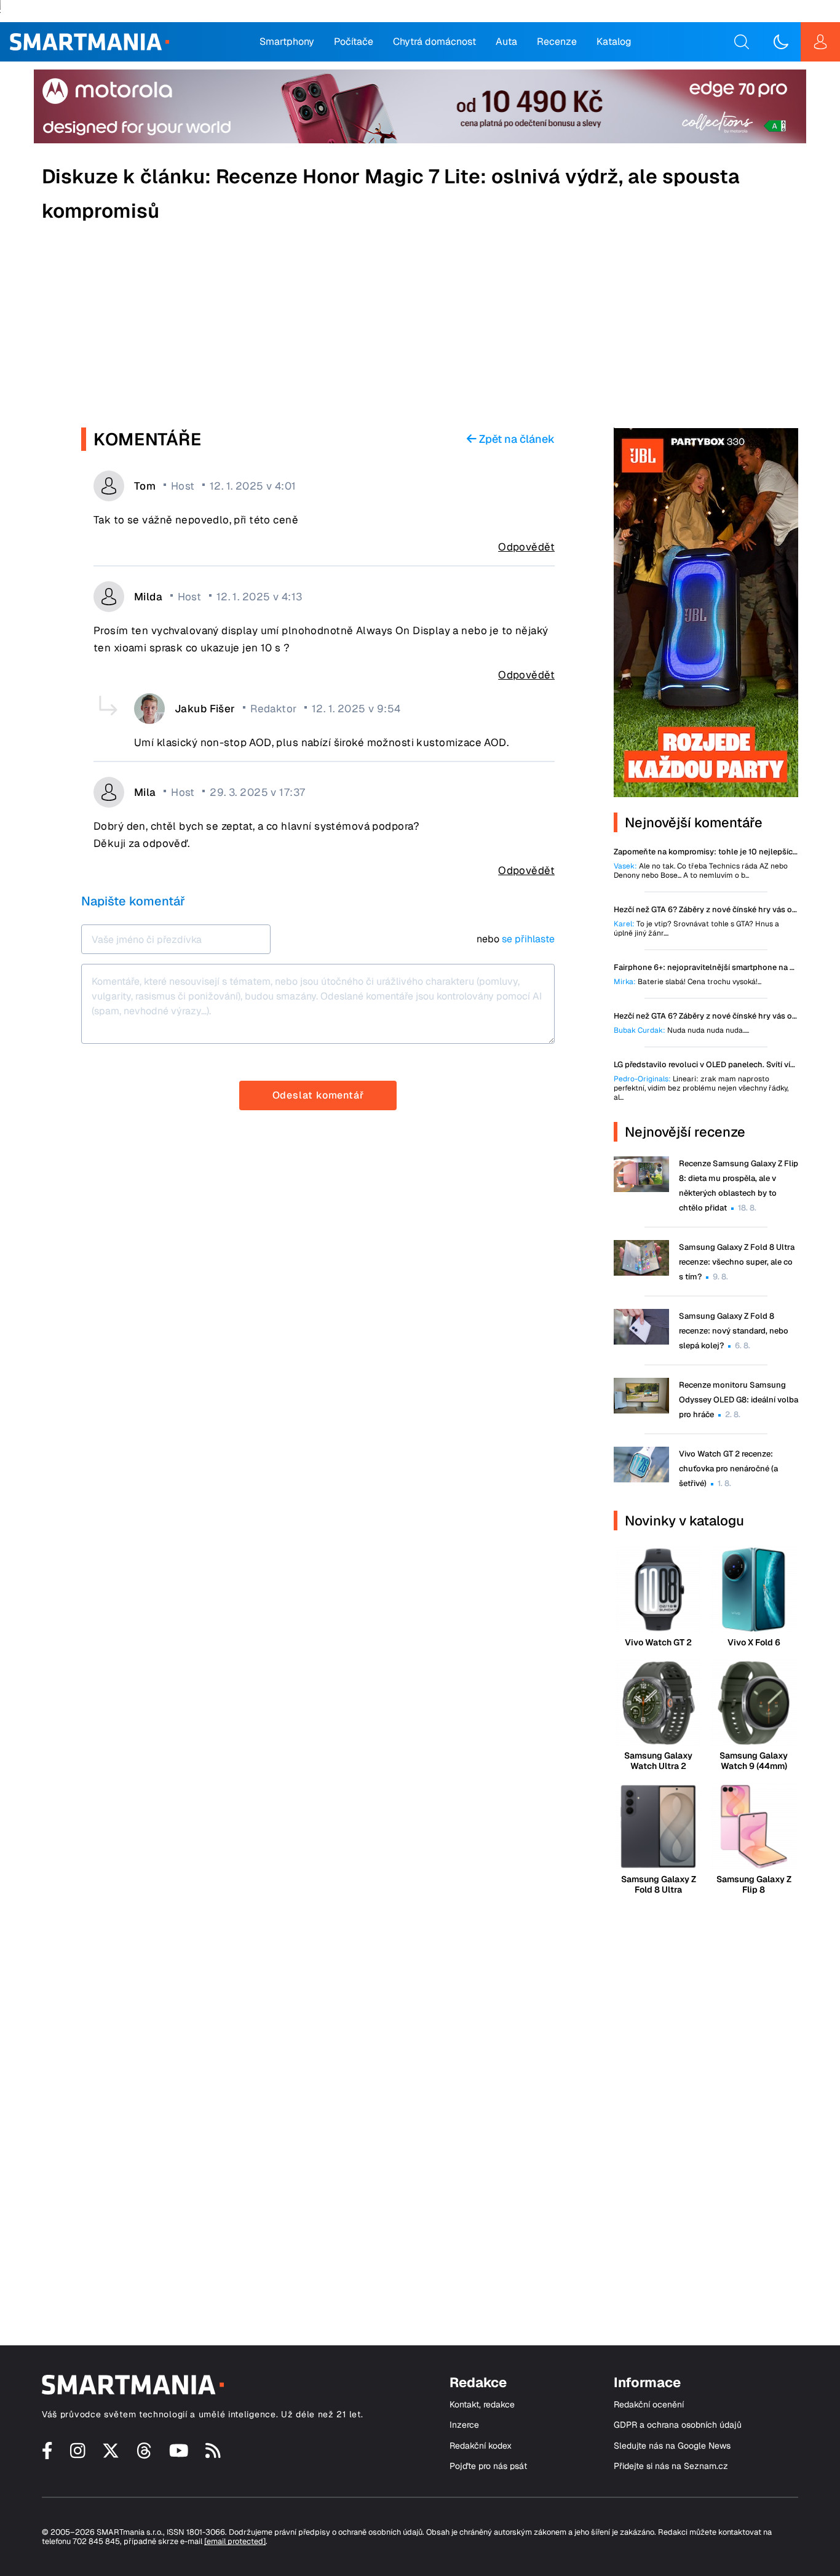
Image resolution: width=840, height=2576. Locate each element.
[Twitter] (111, 2455)
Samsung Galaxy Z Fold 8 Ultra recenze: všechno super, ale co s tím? (737, 1262)
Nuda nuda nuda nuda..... (681, 1031)
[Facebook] (47, 2455)
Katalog (614, 42)
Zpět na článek (516, 439)
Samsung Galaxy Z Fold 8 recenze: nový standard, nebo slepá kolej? (734, 1331)
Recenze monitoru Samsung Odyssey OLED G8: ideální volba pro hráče (739, 1400)
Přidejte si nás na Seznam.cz (671, 2466)
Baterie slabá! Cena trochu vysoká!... (687, 982)
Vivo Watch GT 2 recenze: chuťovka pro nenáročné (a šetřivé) (728, 1469)
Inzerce (464, 2425)
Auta (506, 42)
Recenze (557, 42)
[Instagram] (78, 2455)
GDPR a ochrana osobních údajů (678, 2425)
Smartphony (287, 42)
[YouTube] (179, 2455)
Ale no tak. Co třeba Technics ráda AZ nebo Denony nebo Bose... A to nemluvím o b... (701, 871)
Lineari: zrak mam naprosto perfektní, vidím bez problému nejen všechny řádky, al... (701, 1088)
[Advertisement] (420, 329)
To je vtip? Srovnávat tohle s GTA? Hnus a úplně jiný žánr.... (696, 929)
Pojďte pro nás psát (488, 2466)
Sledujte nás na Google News (672, 2446)
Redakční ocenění (649, 2405)
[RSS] (213, 2455)
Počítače (354, 42)
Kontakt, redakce (482, 2405)
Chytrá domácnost (434, 42)
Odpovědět (526, 547)
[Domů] (89, 42)
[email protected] (235, 2541)
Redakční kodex (481, 2446)
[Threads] (144, 2455)
